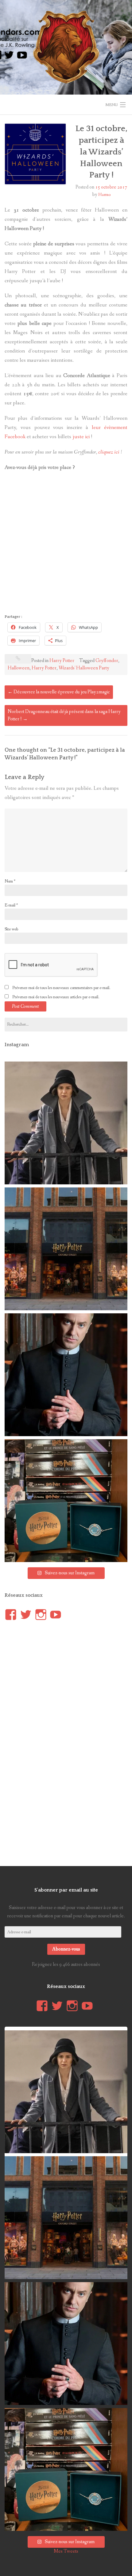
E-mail (11, 905)
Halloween (19, 668)
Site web (11, 929)
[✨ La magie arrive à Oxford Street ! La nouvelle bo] (66, 1249)
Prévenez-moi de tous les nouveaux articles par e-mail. (56, 997)
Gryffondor (107, 661)
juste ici (81, 437)
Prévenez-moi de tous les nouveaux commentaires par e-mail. (61, 988)
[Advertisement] (66, 544)
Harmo (104, 195)
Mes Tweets (66, 2551)
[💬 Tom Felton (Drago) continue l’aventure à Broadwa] (66, 1375)
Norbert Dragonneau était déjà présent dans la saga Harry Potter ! (64, 715)
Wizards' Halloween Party (84, 668)
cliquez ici (109, 452)
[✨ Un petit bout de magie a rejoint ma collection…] (66, 1501)
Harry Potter (62, 661)
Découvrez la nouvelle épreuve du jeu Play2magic (59, 692)
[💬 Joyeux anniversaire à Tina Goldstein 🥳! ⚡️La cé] (66, 1123)
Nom (10, 881)
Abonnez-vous (66, 1949)
